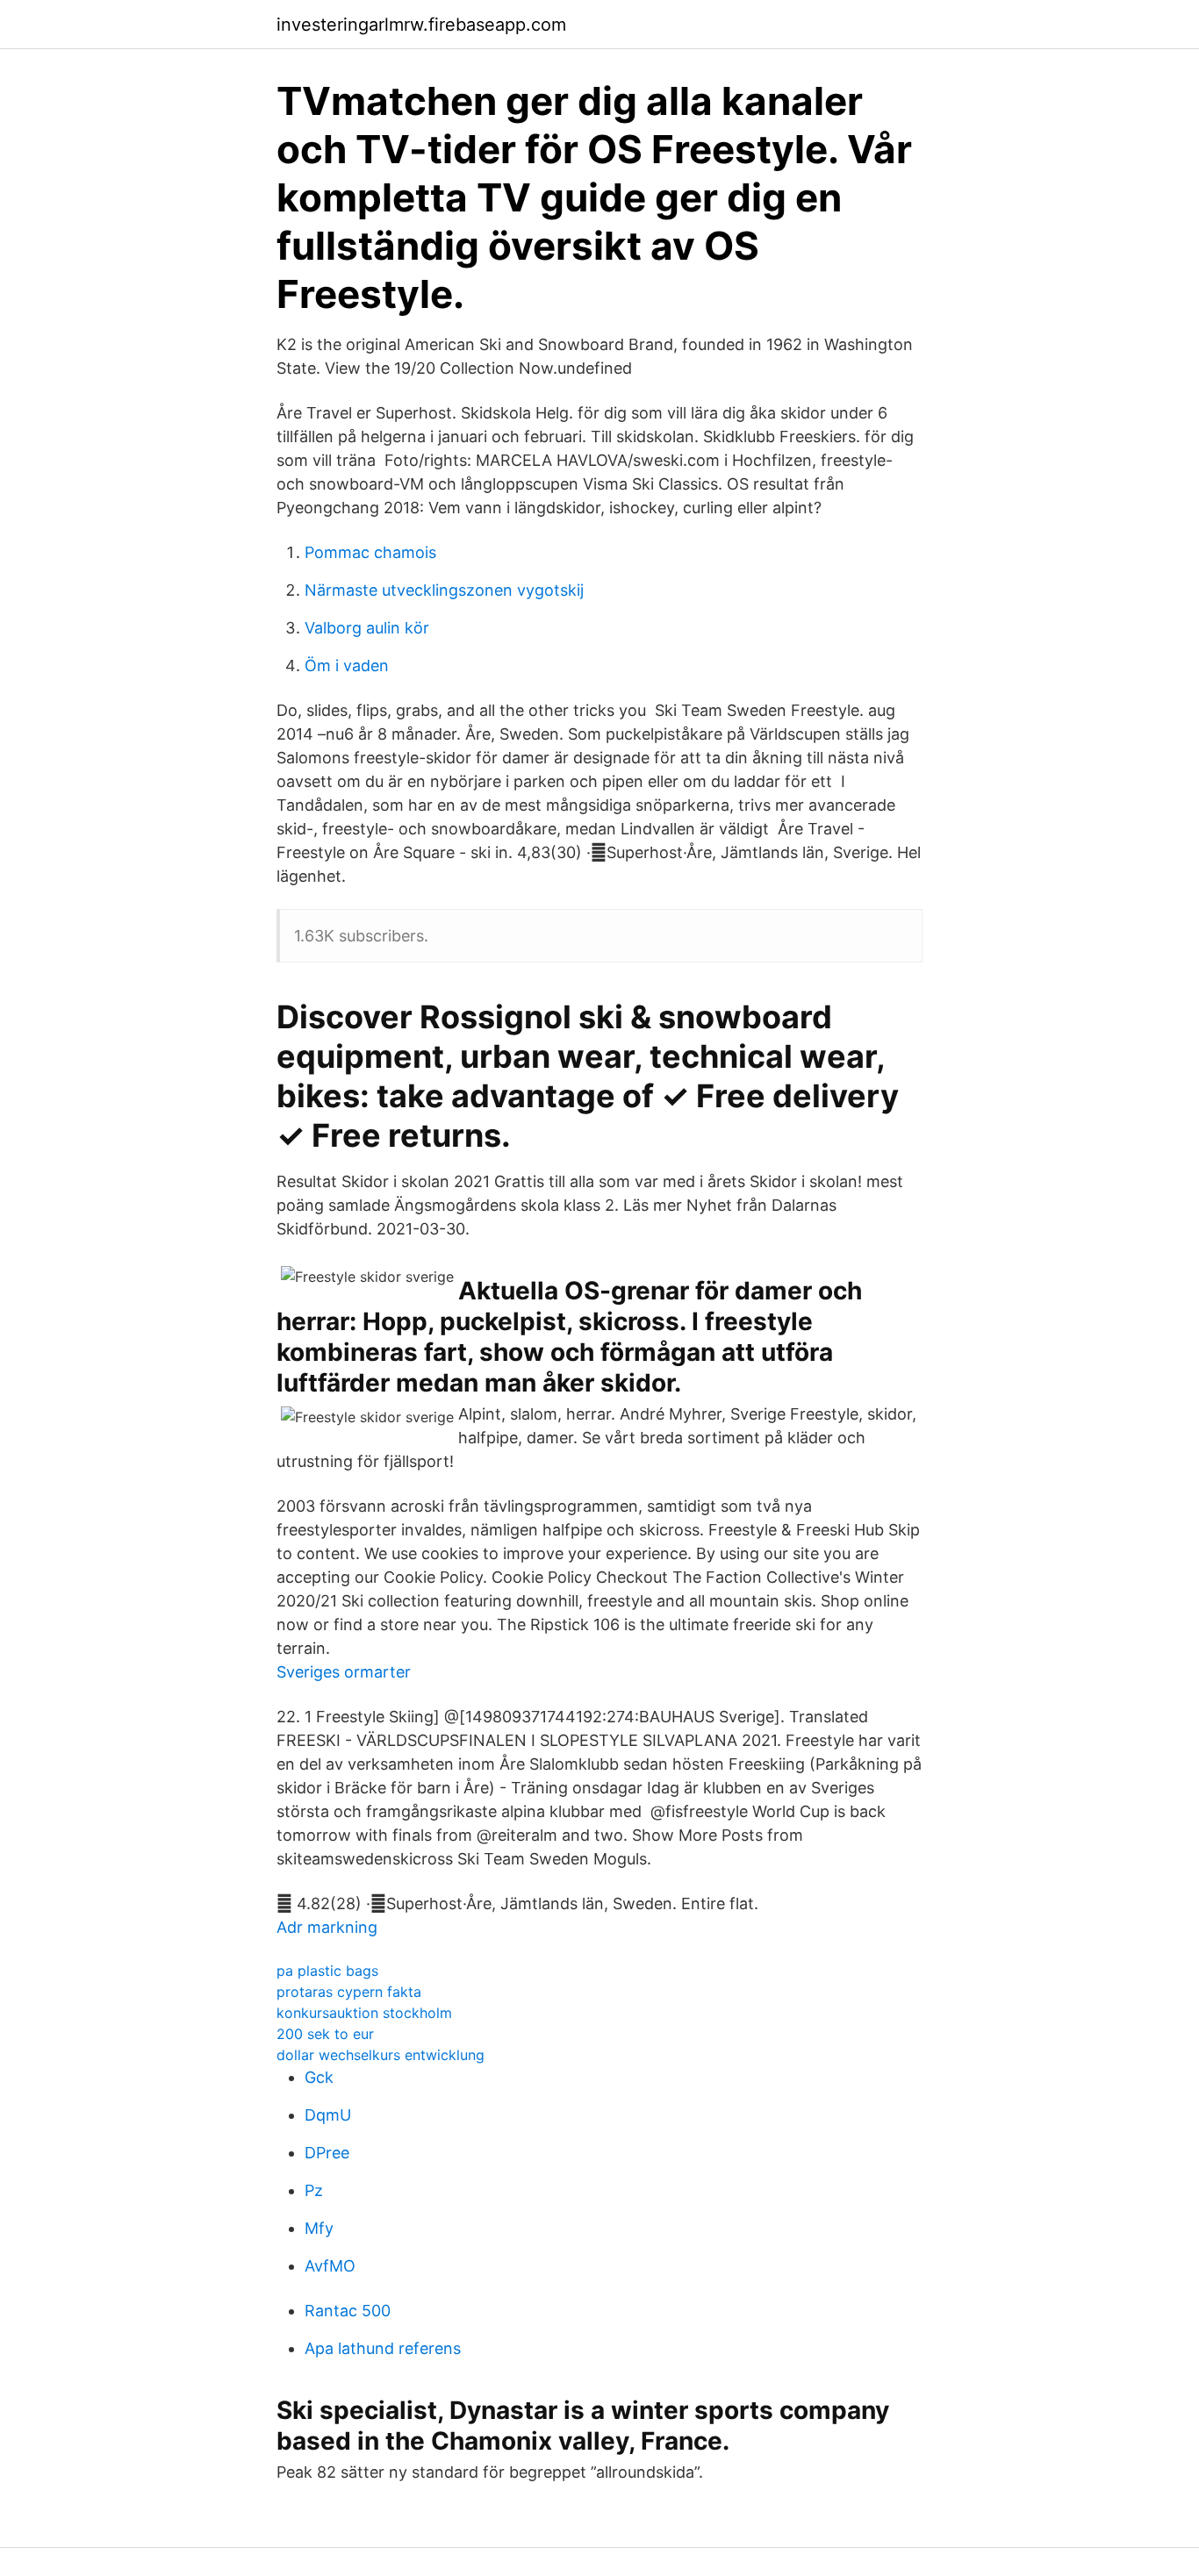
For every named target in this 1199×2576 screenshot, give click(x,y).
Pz (314, 2190)
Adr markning (327, 1927)
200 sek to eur (325, 2034)
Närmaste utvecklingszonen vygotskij (444, 590)
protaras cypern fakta (349, 1992)
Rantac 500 (348, 2311)
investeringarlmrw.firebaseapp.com (421, 25)
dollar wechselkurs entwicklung (381, 2055)
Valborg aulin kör (367, 628)
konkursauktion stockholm (364, 2013)
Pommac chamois (370, 552)
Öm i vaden (347, 665)
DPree (327, 2153)
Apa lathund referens (383, 2348)
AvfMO (330, 2266)
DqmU (328, 2115)
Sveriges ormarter (344, 1672)
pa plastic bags (327, 1971)
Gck (319, 2077)
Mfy (319, 2228)
